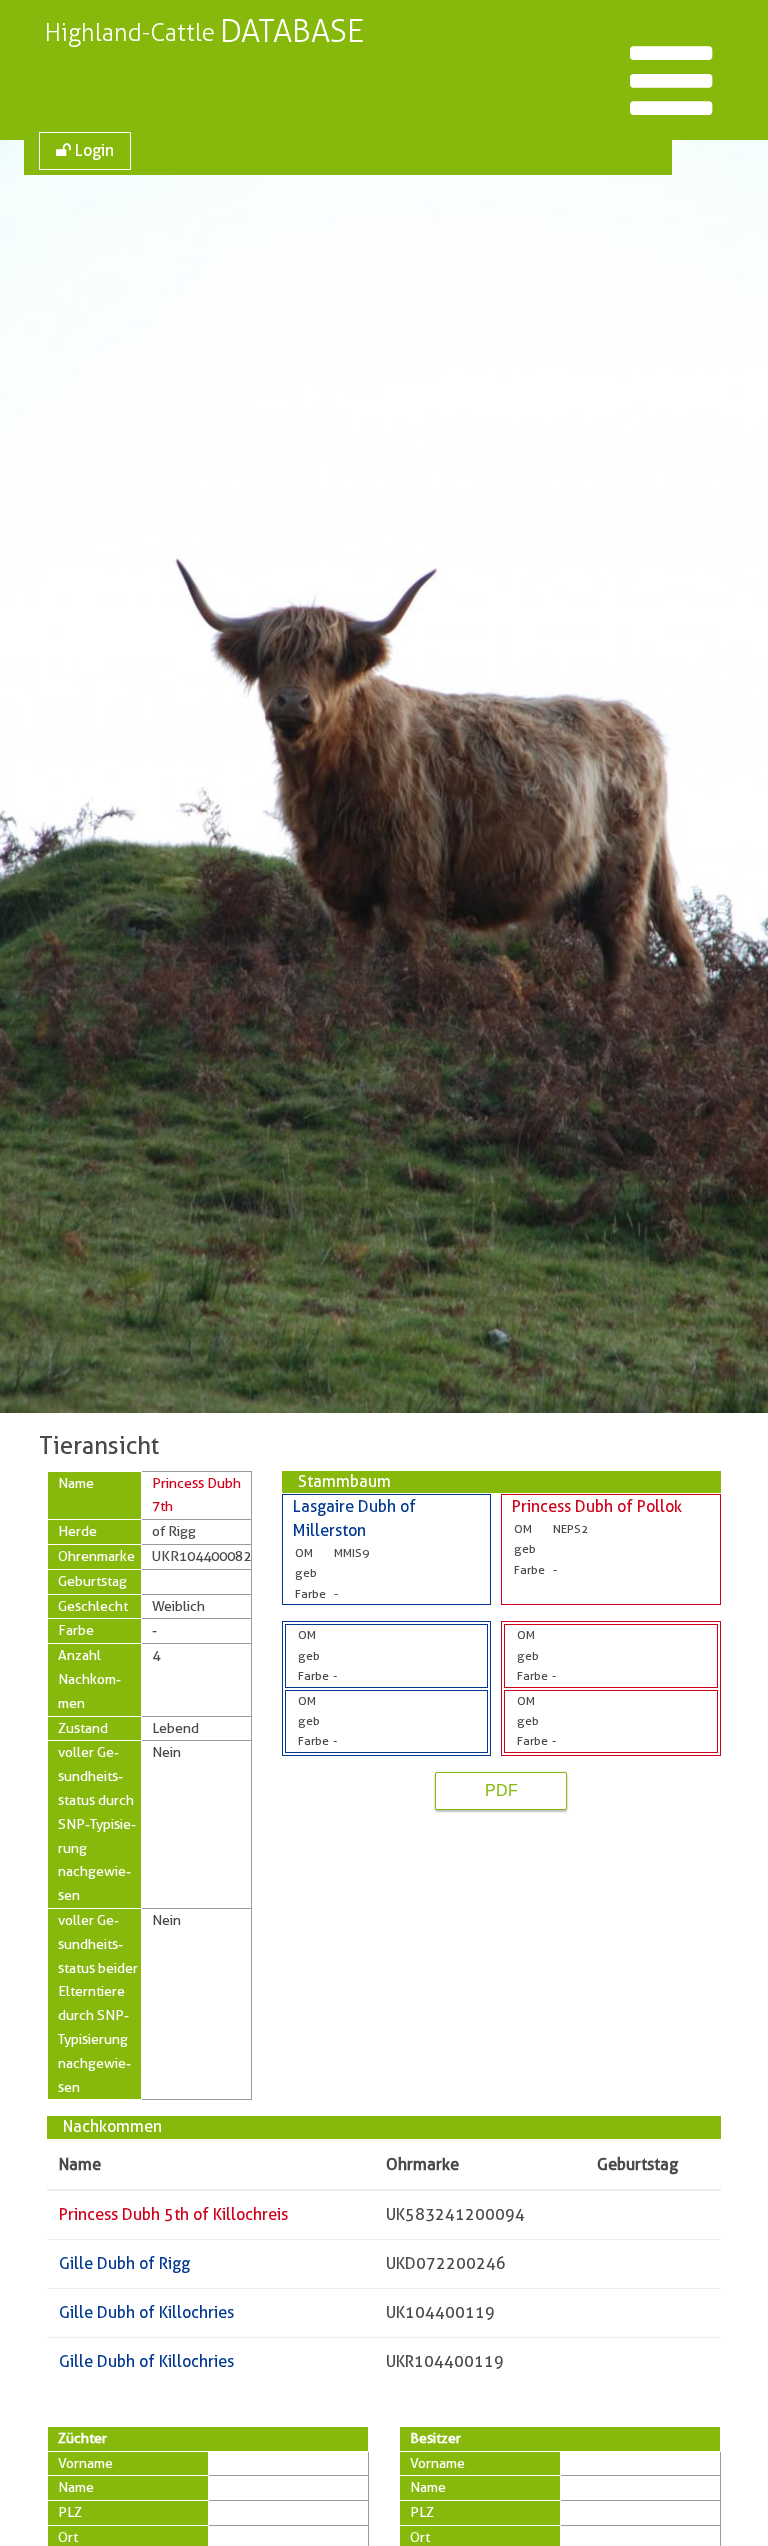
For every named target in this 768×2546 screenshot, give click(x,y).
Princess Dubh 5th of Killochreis (173, 2214)
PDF (501, 1790)
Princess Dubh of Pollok (597, 1506)
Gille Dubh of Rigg (124, 2263)
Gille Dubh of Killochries (146, 2312)
